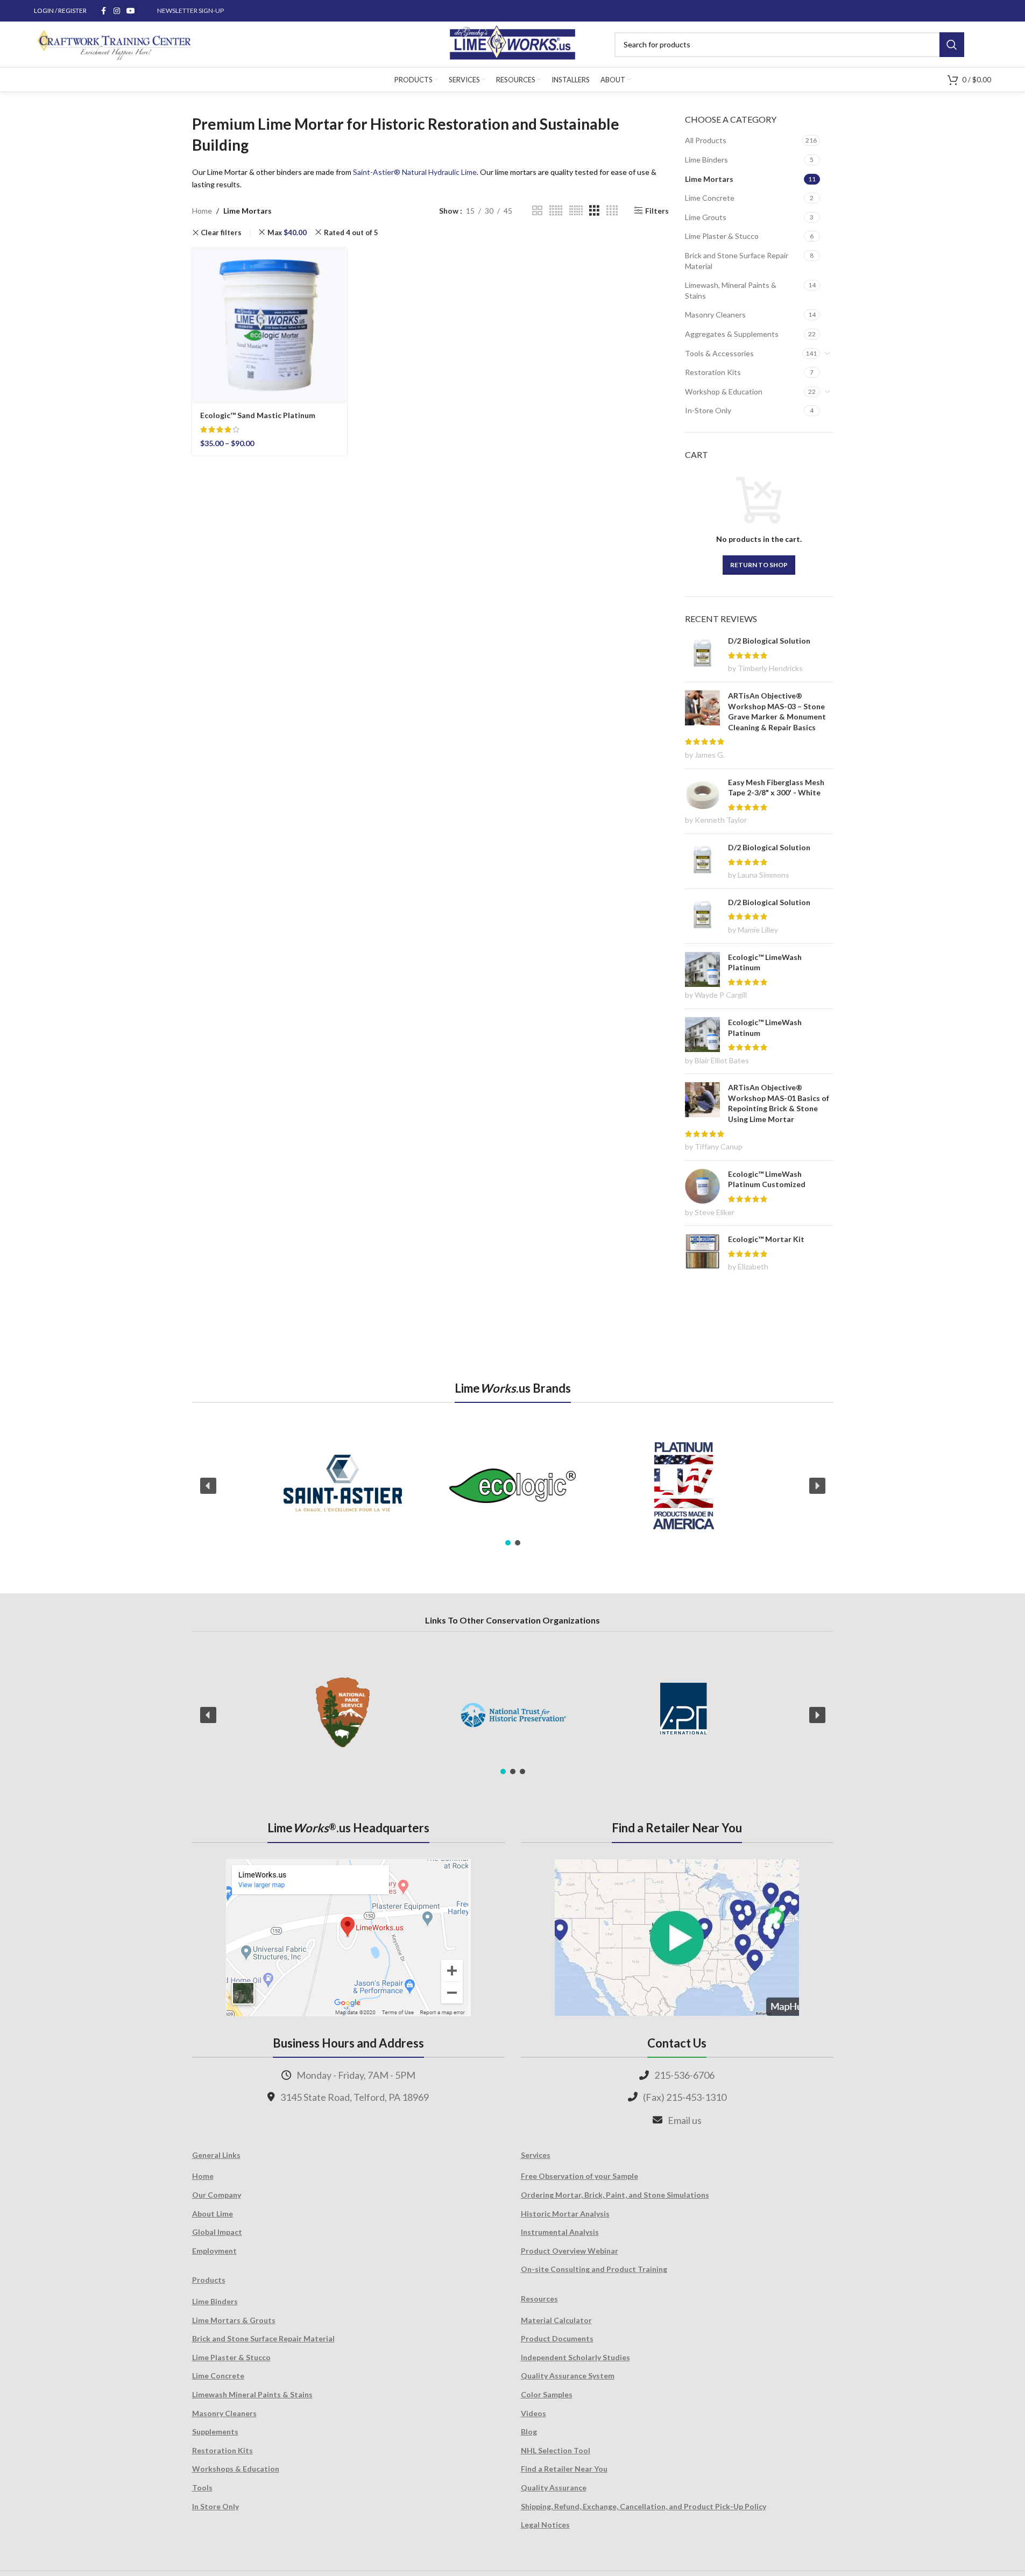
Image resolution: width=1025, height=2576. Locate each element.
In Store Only (215, 2506)
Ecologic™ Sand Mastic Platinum (258, 415)
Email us (685, 2120)
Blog (529, 2432)
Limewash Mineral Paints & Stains (252, 2394)
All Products (706, 140)
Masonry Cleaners (715, 315)
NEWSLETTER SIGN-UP (190, 10)
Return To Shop (759, 565)
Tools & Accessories (719, 353)
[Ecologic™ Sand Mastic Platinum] (270, 326)
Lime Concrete (710, 198)
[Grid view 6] (576, 211)
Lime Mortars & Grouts (234, 2320)
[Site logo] (512, 43)
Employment (214, 2251)
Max (287, 232)
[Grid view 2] (537, 211)
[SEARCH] (952, 45)
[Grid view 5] (556, 211)
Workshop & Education (724, 391)
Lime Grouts (706, 217)
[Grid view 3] (594, 211)
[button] (208, 1486)
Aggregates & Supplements (732, 334)
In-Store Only (708, 410)
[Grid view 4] (612, 211)
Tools (202, 2487)
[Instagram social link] (117, 11)
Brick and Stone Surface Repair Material (737, 261)
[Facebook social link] (104, 11)
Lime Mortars (709, 179)
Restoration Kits (713, 372)
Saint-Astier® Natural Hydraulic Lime (415, 172)
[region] (513, 1486)
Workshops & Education (236, 2469)
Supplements (215, 2432)
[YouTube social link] (131, 11)
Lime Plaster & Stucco (722, 236)
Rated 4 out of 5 (351, 232)
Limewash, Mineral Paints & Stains (731, 290)
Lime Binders (706, 160)
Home (202, 211)
